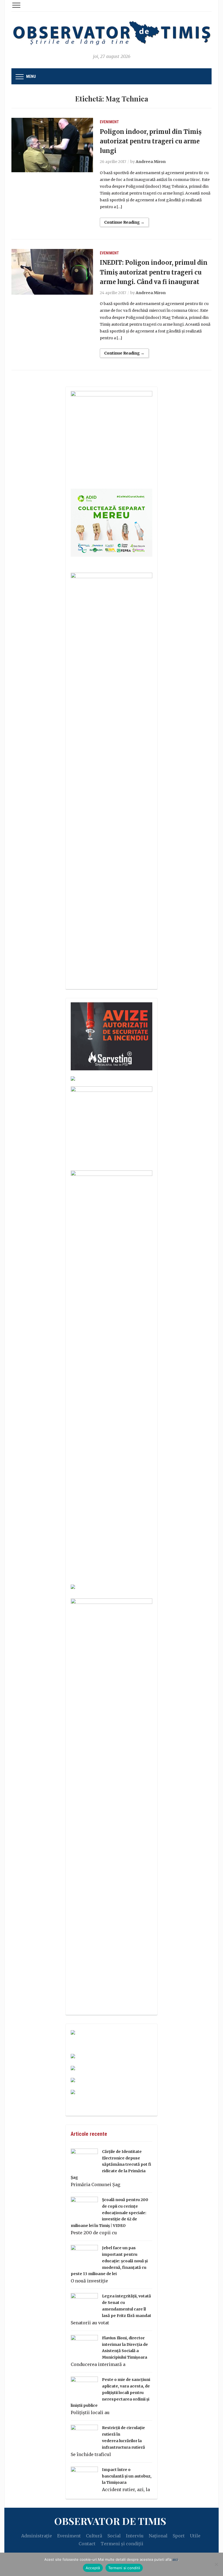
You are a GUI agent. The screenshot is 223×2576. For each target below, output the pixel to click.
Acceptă (93, 2568)
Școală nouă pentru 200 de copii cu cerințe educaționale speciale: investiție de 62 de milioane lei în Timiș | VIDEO (109, 2213)
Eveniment (109, 122)
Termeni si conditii (124, 2568)
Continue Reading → (124, 222)
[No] (216, 2564)
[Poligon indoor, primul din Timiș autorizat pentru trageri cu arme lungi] (52, 144)
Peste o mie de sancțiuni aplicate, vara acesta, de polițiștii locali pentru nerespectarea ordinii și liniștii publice (110, 2392)
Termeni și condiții (122, 2544)
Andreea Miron (151, 162)
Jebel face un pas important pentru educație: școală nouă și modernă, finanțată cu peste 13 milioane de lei (109, 2261)
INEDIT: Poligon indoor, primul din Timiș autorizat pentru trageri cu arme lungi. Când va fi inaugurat (154, 272)
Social (114, 2536)
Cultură (94, 2536)
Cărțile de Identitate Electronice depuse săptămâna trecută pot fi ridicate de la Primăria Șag (111, 2164)
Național (158, 2536)
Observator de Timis (110, 2521)
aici (175, 2559)
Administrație (37, 2536)
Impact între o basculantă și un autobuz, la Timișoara (127, 2476)
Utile (195, 2536)
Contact (87, 2544)
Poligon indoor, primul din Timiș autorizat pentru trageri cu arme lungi (151, 141)
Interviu (135, 2536)
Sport (179, 2536)
